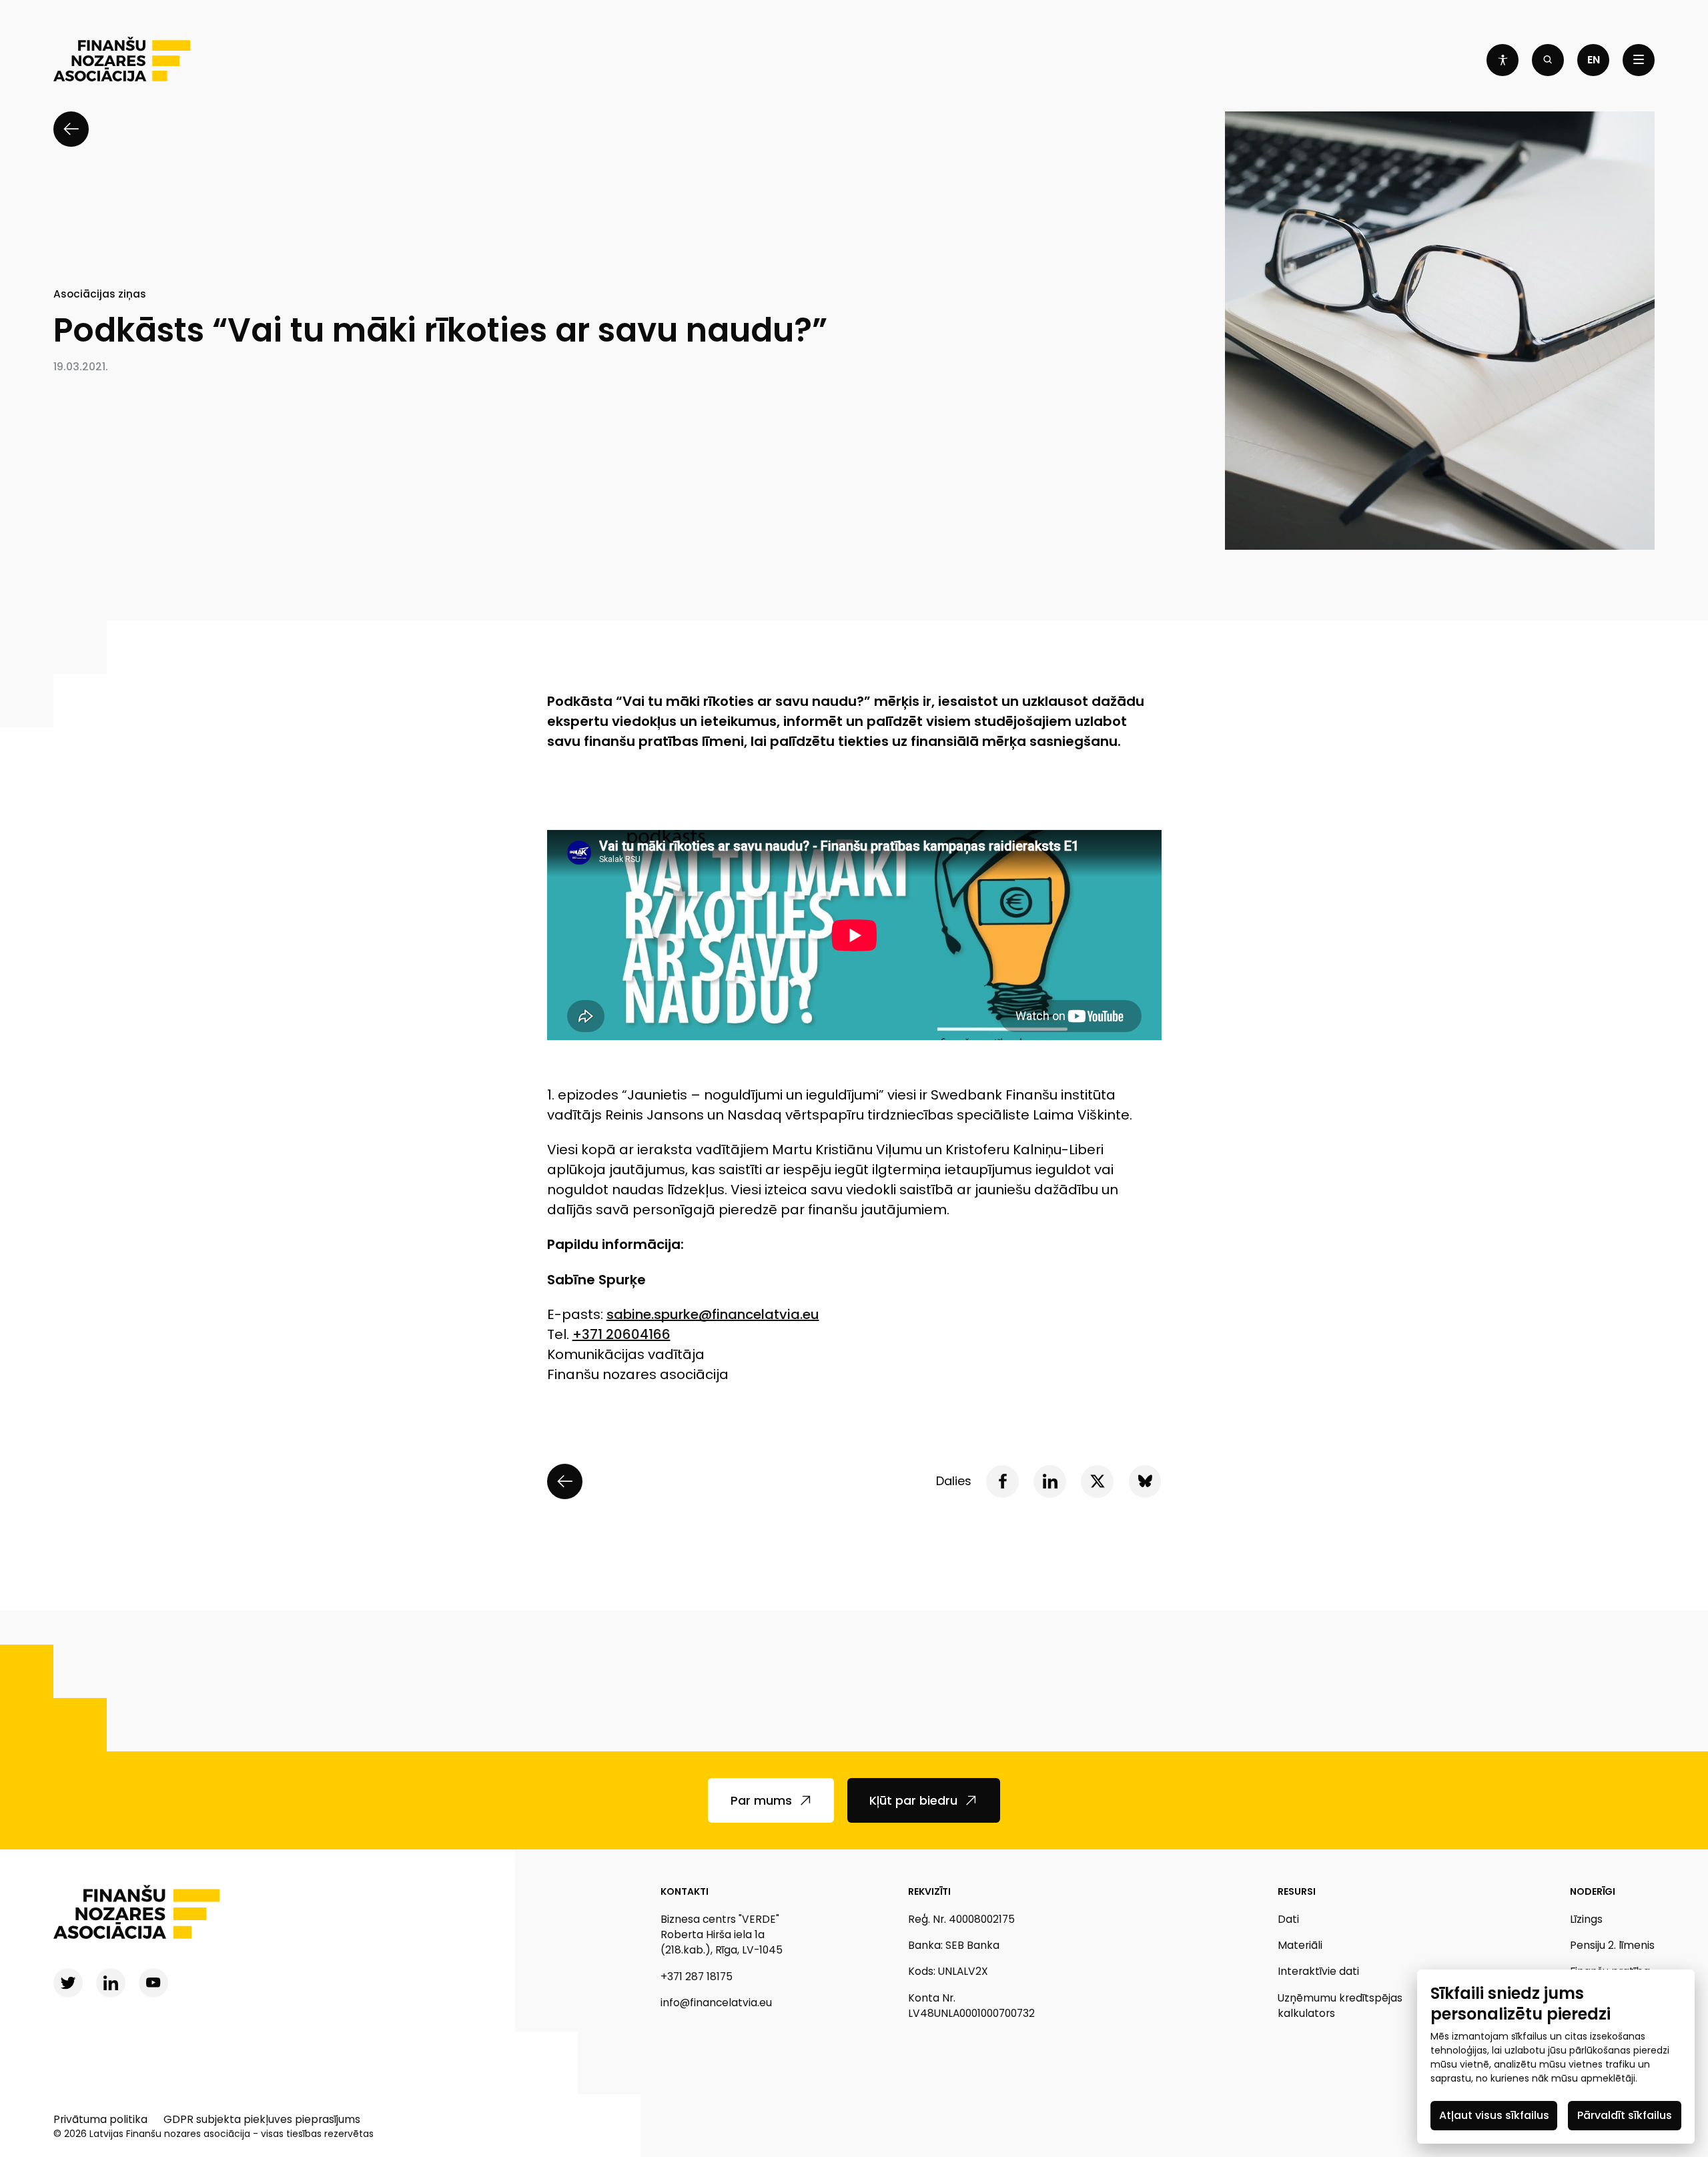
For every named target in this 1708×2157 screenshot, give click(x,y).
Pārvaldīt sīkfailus (1625, 2115)
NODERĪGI (1593, 1891)
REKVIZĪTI (929, 1891)
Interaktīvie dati (1318, 1971)
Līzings (1586, 1919)
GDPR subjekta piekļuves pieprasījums (262, 2119)
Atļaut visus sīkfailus (1494, 2115)
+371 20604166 (621, 1334)
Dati (1288, 1919)
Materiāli (1300, 1945)
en (1594, 60)
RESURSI (1297, 1891)
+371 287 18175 (697, 1977)
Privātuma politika (100, 2119)
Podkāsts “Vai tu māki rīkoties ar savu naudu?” (440, 331)
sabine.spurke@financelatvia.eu (713, 1314)
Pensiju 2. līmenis (1612, 1945)
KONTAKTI (685, 1891)
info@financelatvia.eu (716, 2003)
